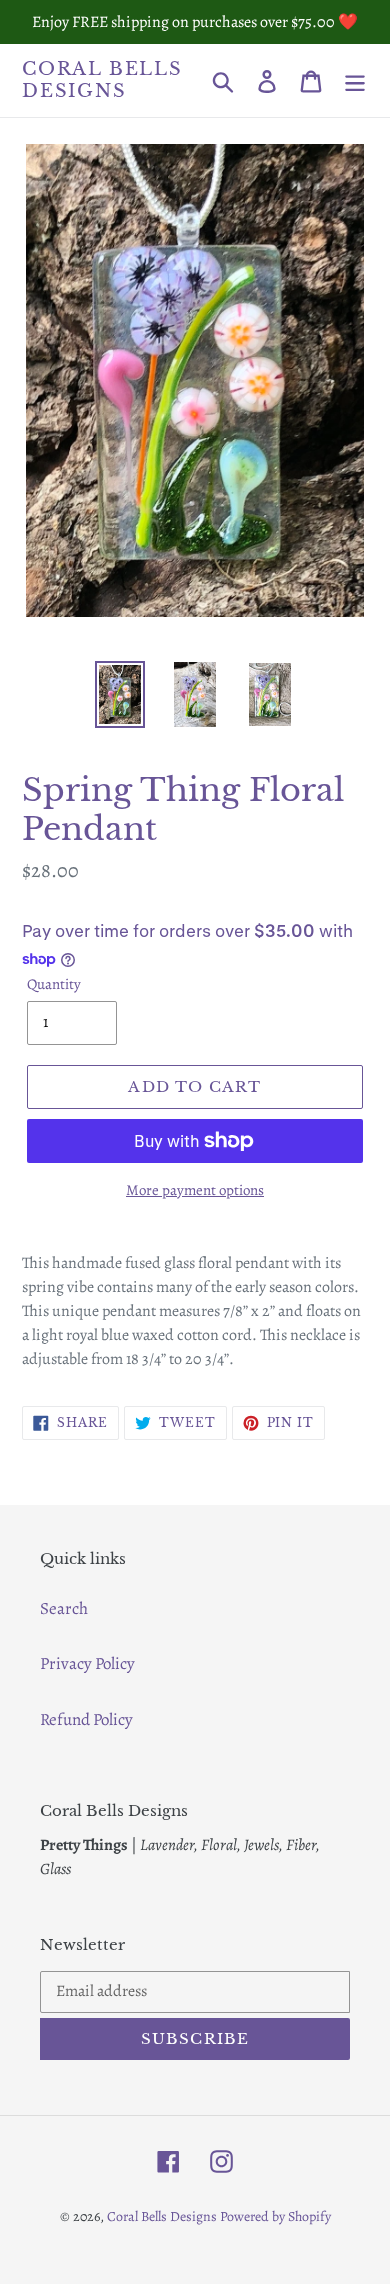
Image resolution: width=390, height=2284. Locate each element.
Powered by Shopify (275, 2216)
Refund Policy (86, 1719)
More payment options (195, 1190)
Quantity (54, 984)
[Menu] (355, 81)
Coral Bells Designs (102, 80)
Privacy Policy (87, 1663)
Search (64, 1608)
